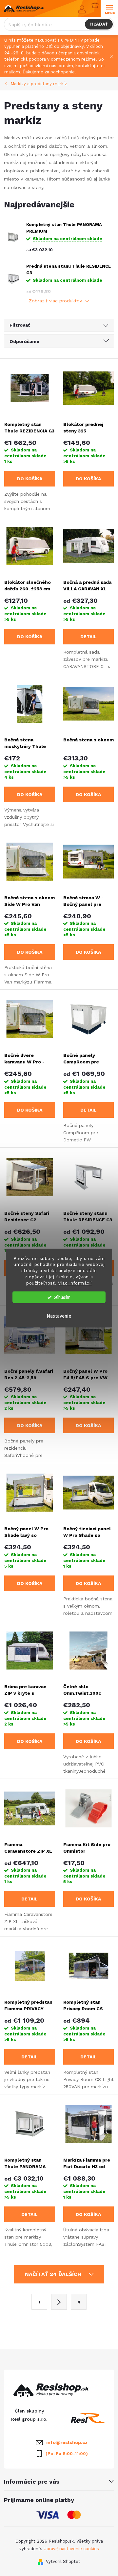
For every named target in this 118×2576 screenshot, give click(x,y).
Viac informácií (75, 1283)
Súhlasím (62, 1297)
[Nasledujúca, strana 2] (59, 2302)
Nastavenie (59, 1316)
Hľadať (99, 24)
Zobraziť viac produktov (56, 301)
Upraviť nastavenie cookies (71, 2549)
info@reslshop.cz (67, 2442)
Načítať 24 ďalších (54, 2274)
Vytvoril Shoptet (63, 2561)
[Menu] (109, 9)
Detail (88, 637)
